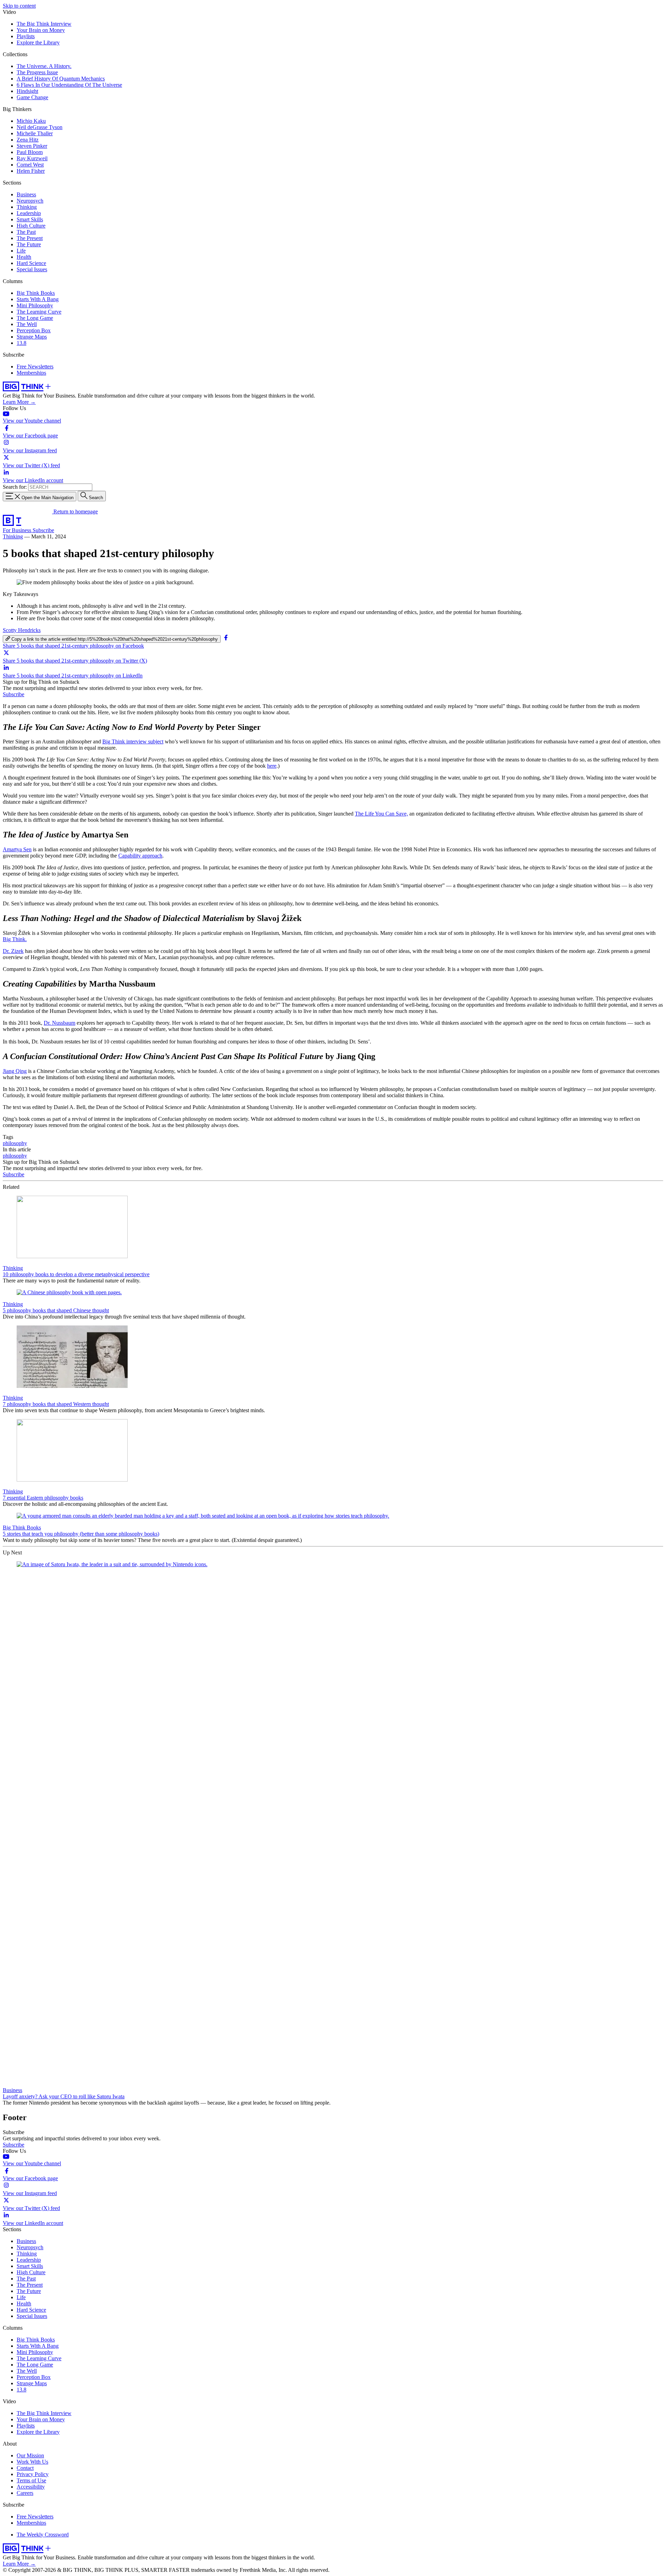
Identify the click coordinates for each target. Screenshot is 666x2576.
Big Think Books (36, 293)
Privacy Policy (33, 2474)
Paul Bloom (30, 152)
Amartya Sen (17, 849)
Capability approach (140, 856)
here (272, 766)
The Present (30, 238)
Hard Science (31, 263)
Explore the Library (38, 42)
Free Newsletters (35, 366)
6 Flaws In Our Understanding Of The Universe (69, 85)
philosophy (15, 1143)
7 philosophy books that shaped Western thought (56, 1404)
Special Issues (32, 269)
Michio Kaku (31, 121)
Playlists (26, 36)
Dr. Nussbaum (59, 1023)
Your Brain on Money (41, 30)
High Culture (31, 226)
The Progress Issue (37, 72)
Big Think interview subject (133, 741)
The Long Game (35, 318)
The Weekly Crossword (43, 2535)
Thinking (27, 207)
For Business (18, 530)
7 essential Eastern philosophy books (43, 1498)
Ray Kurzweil (32, 158)
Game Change (32, 97)
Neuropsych (30, 201)
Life (21, 251)
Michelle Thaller (35, 133)
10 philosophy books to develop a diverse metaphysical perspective (76, 1274)
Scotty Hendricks (22, 630)
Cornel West (30, 165)
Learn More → (19, 402)
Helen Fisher (31, 171)
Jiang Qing (15, 1071)
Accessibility (31, 2487)
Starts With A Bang (38, 299)
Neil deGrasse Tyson (40, 127)
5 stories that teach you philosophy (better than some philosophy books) (81, 1534)
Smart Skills (30, 219)
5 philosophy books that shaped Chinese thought (56, 1310)
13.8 (22, 343)
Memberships (31, 373)
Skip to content (19, 6)
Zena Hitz (28, 140)
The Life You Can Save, (381, 814)
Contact (25, 2468)
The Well (27, 324)
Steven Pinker (32, 146)
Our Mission (30, 2455)
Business (26, 194)
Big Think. (15, 939)
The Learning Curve (39, 312)
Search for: (15, 487)
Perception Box (34, 330)
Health (24, 257)
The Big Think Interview (44, 24)
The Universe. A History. (44, 66)
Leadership (29, 213)
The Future (29, 244)
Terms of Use (31, 2480)
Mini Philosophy (35, 305)
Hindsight (27, 91)
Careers (25, 2493)
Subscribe (43, 530)
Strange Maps (32, 337)
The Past (26, 232)
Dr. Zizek (13, 951)
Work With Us (32, 2462)
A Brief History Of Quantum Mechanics (61, 79)
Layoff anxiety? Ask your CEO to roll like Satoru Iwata (64, 2096)
